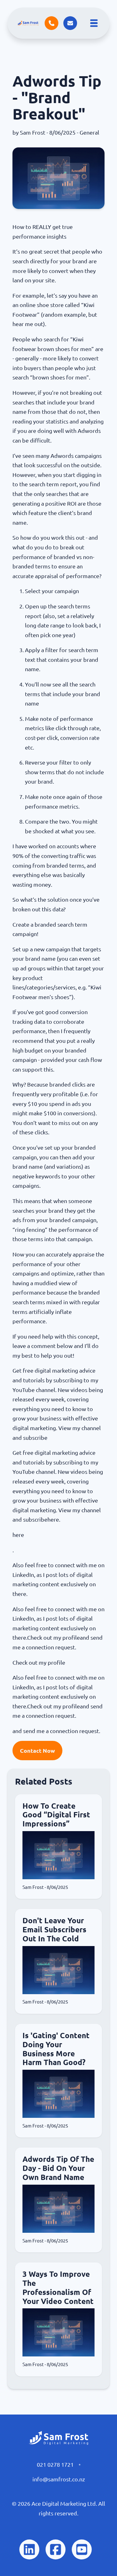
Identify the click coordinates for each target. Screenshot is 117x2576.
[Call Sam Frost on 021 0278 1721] (51, 23)
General (89, 132)
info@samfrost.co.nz (59, 2479)
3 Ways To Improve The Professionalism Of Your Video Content (58, 2288)
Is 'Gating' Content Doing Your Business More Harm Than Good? (56, 2049)
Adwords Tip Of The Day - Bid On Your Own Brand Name (58, 2168)
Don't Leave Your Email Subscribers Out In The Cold (54, 1930)
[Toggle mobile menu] (94, 23)
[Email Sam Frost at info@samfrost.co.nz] (70, 23)
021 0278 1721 (55, 2465)
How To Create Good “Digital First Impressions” (56, 1815)
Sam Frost (33, 132)
